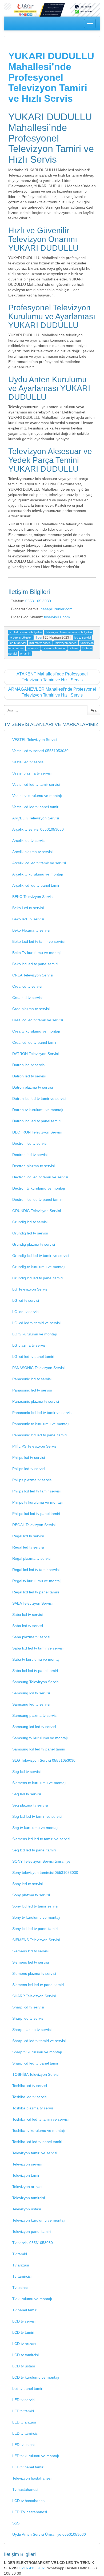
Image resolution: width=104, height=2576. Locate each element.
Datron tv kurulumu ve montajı (38, 1110)
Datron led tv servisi (29, 1076)
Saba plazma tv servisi (31, 1637)
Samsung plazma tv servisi (35, 1715)
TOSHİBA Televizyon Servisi (36, 2074)
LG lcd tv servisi (26, 1300)
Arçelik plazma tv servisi (32, 852)
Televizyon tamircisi (29, 2198)
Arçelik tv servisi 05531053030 (38, 829)
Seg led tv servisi (27, 1794)
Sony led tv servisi (27, 1884)
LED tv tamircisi (25, 2433)
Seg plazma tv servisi (30, 1805)
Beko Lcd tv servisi (28, 908)
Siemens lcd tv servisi (30, 1951)
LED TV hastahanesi (30, 2512)
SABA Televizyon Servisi (32, 1603)
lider (39, 638)
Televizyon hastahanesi (32, 2478)
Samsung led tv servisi (31, 1704)
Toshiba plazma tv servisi (33, 2108)
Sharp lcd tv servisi (28, 2007)
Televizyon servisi (27, 2164)
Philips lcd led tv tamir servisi (36, 1491)
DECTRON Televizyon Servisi (37, 1132)
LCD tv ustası (24, 2366)
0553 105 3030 (38, 601)
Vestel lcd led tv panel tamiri (36, 807)
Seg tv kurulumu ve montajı (35, 1828)
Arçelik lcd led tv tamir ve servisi (39, 863)
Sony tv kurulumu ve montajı (36, 1917)
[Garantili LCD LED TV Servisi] (52, 9)
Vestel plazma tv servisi (32, 773)
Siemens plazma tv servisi (34, 1973)
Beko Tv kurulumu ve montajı (37, 953)
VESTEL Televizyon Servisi (35, 740)
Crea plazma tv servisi (31, 1009)
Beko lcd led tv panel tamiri (35, 964)
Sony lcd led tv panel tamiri (35, 1929)
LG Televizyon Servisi (30, 1289)
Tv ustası (20, 2288)
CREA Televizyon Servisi (33, 975)
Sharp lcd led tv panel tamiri (36, 2063)
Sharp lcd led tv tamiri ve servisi (39, 2041)
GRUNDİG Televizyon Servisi (37, 1211)
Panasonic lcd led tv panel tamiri (39, 1435)
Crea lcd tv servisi (27, 986)
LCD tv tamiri (23, 2332)
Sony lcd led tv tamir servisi (35, 1906)
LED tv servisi (24, 2400)
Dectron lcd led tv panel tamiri (37, 1199)
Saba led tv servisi (28, 1626)
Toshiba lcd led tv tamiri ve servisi (40, 2119)
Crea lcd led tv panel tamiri (35, 1042)
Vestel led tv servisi (28, 762)
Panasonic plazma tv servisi (36, 1401)
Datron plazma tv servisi (33, 1087)
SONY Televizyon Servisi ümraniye (41, 1861)
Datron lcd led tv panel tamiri (36, 1121)
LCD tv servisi (24, 2321)
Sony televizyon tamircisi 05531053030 (45, 1873)
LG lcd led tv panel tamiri (33, 1357)
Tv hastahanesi (25, 2489)
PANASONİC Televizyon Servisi (38, 1368)
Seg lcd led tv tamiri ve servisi (37, 1816)
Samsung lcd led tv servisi (34, 1727)
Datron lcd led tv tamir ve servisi (39, 1099)
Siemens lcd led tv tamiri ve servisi (41, 1839)
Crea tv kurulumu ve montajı (36, 1031)
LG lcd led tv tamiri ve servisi (36, 1323)
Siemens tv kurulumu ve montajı (39, 1783)
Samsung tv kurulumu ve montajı (40, 1738)
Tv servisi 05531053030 (33, 2243)
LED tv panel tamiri (28, 2467)
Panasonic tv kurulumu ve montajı (41, 1424)
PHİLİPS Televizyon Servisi (35, 1446)
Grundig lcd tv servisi (30, 1222)
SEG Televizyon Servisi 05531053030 (44, 1760)
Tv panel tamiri (25, 2310)
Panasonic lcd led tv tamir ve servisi (42, 1413)
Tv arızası (21, 2265)
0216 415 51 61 (33, 2568)
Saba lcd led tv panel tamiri (35, 1671)
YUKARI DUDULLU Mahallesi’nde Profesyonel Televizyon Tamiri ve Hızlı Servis (51, 77)
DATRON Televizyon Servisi (35, 1054)
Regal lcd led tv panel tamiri (36, 1592)
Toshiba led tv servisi (30, 2097)
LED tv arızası (24, 2422)
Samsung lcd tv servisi (31, 1693)
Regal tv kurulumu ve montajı (37, 1581)
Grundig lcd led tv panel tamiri (37, 1278)
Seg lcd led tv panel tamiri (34, 1850)
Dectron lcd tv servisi (30, 1143)
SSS (16, 2523)
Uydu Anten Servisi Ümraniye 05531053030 (49, 2534)
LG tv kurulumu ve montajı (35, 1334)
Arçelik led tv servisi (29, 841)
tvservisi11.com (57, 617)
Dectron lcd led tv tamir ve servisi (40, 1177)
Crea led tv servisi (27, 998)
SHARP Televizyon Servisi (34, 1996)
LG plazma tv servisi (29, 1345)
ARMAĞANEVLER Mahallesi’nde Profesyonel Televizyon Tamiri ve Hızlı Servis (52, 692)
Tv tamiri (20, 2254)
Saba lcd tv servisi (27, 1615)
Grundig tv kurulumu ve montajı (39, 1267)
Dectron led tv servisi (30, 1155)
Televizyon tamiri (26, 2175)
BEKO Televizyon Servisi (33, 897)
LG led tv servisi (26, 1312)
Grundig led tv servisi (30, 1233)
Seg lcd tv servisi (26, 1772)
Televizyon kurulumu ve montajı (39, 2220)
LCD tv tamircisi (25, 2355)
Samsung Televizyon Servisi (36, 1682)
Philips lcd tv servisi (29, 1457)
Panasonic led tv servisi (32, 1390)
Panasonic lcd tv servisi (32, 1379)
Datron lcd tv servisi (29, 1065)
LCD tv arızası (24, 2344)
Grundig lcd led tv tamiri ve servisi (41, 1256)
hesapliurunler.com (57, 609)
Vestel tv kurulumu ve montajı (37, 796)
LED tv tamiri (23, 2411)
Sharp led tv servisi (28, 2018)
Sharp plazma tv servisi (32, 2030)
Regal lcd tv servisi (28, 1536)
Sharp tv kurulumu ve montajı (37, 2052)
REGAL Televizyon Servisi (34, 1525)
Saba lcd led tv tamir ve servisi (38, 1648)
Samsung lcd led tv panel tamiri (39, 1749)
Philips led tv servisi (29, 1469)
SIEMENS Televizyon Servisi (36, 1940)
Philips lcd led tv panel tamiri (36, 1514)
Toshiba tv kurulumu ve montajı (39, 2131)
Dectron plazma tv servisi (33, 1166)
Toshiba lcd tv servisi (30, 2086)
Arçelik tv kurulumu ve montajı (38, 874)
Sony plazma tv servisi (31, 1895)
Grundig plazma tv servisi (34, 1244)
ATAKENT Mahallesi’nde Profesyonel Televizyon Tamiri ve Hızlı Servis (52, 677)
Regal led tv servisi (28, 1547)
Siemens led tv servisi (31, 1962)
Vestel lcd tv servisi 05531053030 (40, 751)
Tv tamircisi (22, 2276)
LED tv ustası (23, 2445)
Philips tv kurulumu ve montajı (37, 1502)
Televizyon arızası (27, 2187)
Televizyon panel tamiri (31, 2231)
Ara (94, 710)
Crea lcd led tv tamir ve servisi (38, 1020)
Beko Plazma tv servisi (31, 930)
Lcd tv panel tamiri (28, 2389)
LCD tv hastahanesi (29, 2501)
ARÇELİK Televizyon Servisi (36, 818)
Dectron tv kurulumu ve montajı (39, 1188)
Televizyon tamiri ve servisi (35, 2153)
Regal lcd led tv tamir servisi (36, 1570)
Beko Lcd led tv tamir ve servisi (38, 941)
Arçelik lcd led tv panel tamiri (36, 885)
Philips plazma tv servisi (32, 1480)
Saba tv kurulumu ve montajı (36, 1659)
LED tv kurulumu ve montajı (36, 2456)
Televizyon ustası (27, 2209)
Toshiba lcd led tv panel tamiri (37, 2142)
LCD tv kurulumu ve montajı (36, 2377)
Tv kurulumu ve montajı (32, 2299)
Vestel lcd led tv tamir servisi (36, 784)
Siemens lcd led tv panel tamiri (38, 1985)
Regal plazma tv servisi (32, 1558)
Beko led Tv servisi (28, 919)
